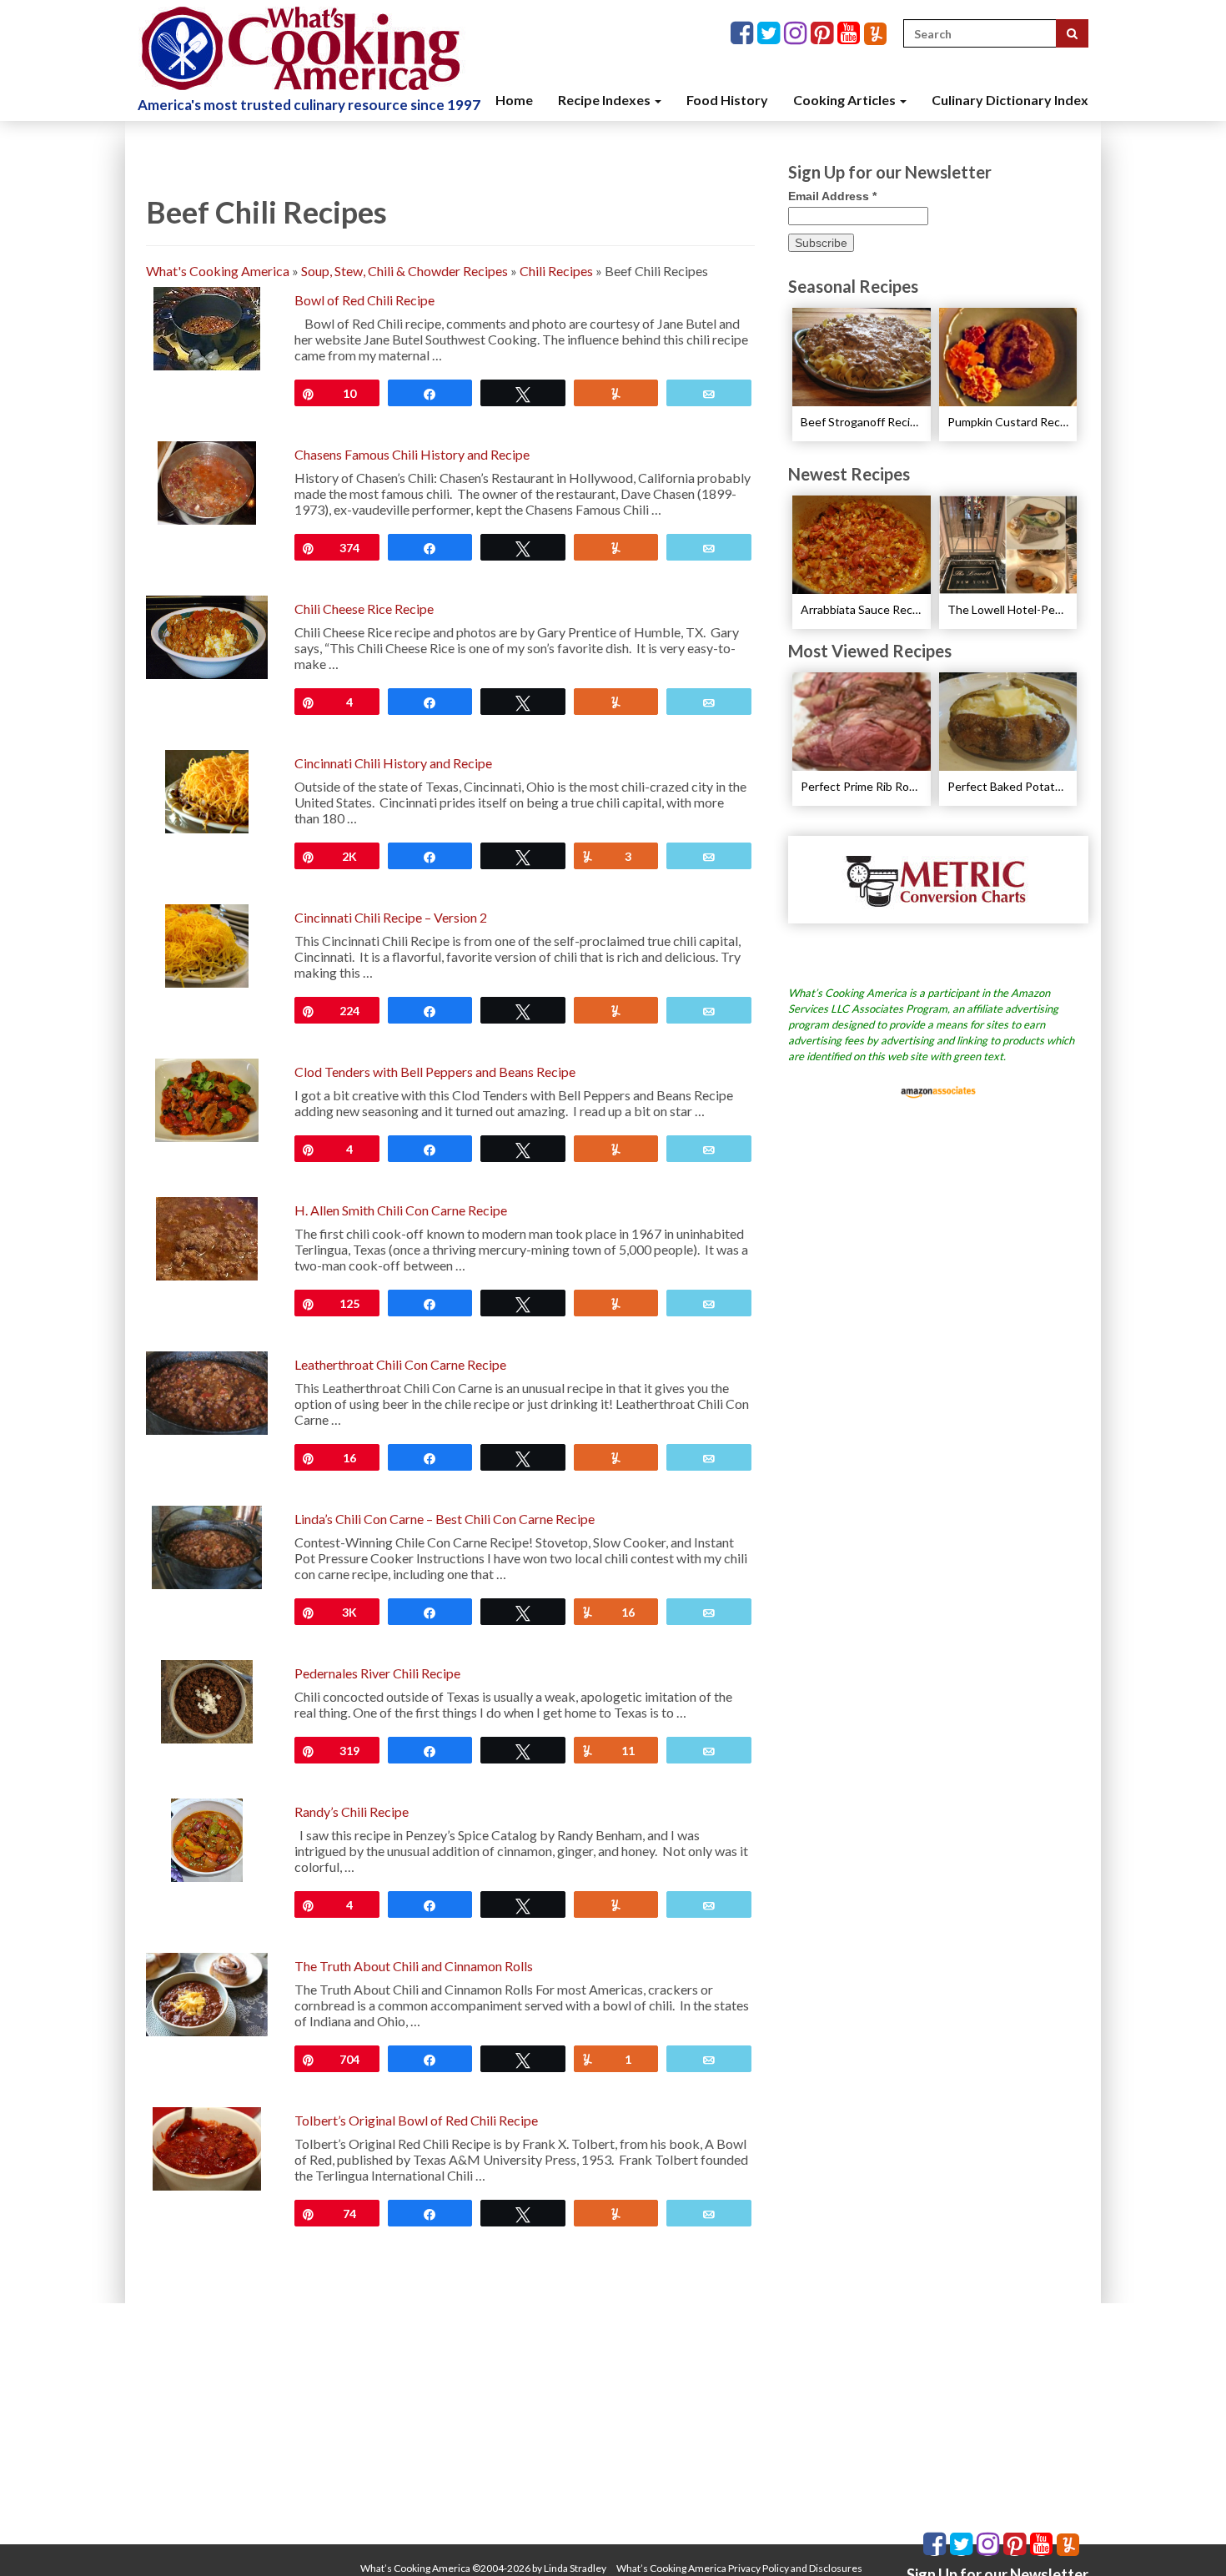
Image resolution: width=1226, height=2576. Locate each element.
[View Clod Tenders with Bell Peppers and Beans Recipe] (206, 1098)
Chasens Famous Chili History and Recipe (412, 454)
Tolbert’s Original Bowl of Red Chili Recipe (416, 2120)
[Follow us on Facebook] (744, 34)
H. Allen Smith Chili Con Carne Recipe (401, 1210)
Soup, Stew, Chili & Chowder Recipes (404, 271)
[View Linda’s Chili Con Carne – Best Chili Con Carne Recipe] (207, 1545)
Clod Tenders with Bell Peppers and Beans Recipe (435, 1072)
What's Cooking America (218, 271)
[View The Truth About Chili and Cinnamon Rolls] (207, 1992)
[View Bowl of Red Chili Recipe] (206, 327)
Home (514, 100)
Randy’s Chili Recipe (352, 1811)
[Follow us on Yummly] (875, 34)
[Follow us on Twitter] (771, 34)
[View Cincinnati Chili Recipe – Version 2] (207, 944)
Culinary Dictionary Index (1010, 100)
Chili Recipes (556, 271)
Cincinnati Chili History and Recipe (393, 763)
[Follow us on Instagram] (797, 34)
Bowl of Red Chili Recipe (364, 300)
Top (1186, 2536)
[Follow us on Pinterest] (824, 34)
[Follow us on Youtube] (851, 34)
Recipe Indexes (605, 100)
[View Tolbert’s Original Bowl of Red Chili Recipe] (207, 2147)
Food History (727, 100)
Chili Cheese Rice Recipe (364, 609)
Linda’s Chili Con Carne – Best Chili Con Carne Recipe (445, 1519)
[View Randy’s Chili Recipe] (207, 1838)
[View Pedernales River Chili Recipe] (207, 1700)
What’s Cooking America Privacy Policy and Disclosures (739, 2568)
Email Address (832, 196)
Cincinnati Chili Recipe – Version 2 (391, 917)
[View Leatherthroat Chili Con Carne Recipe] (207, 1391)
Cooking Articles (846, 100)
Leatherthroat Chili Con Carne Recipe (400, 1364)
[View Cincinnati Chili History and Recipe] (207, 790)
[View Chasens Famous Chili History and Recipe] (207, 481)
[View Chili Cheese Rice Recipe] (207, 635)
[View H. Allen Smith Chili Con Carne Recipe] (207, 1237)
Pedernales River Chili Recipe (377, 1673)
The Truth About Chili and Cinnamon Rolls (414, 1966)
